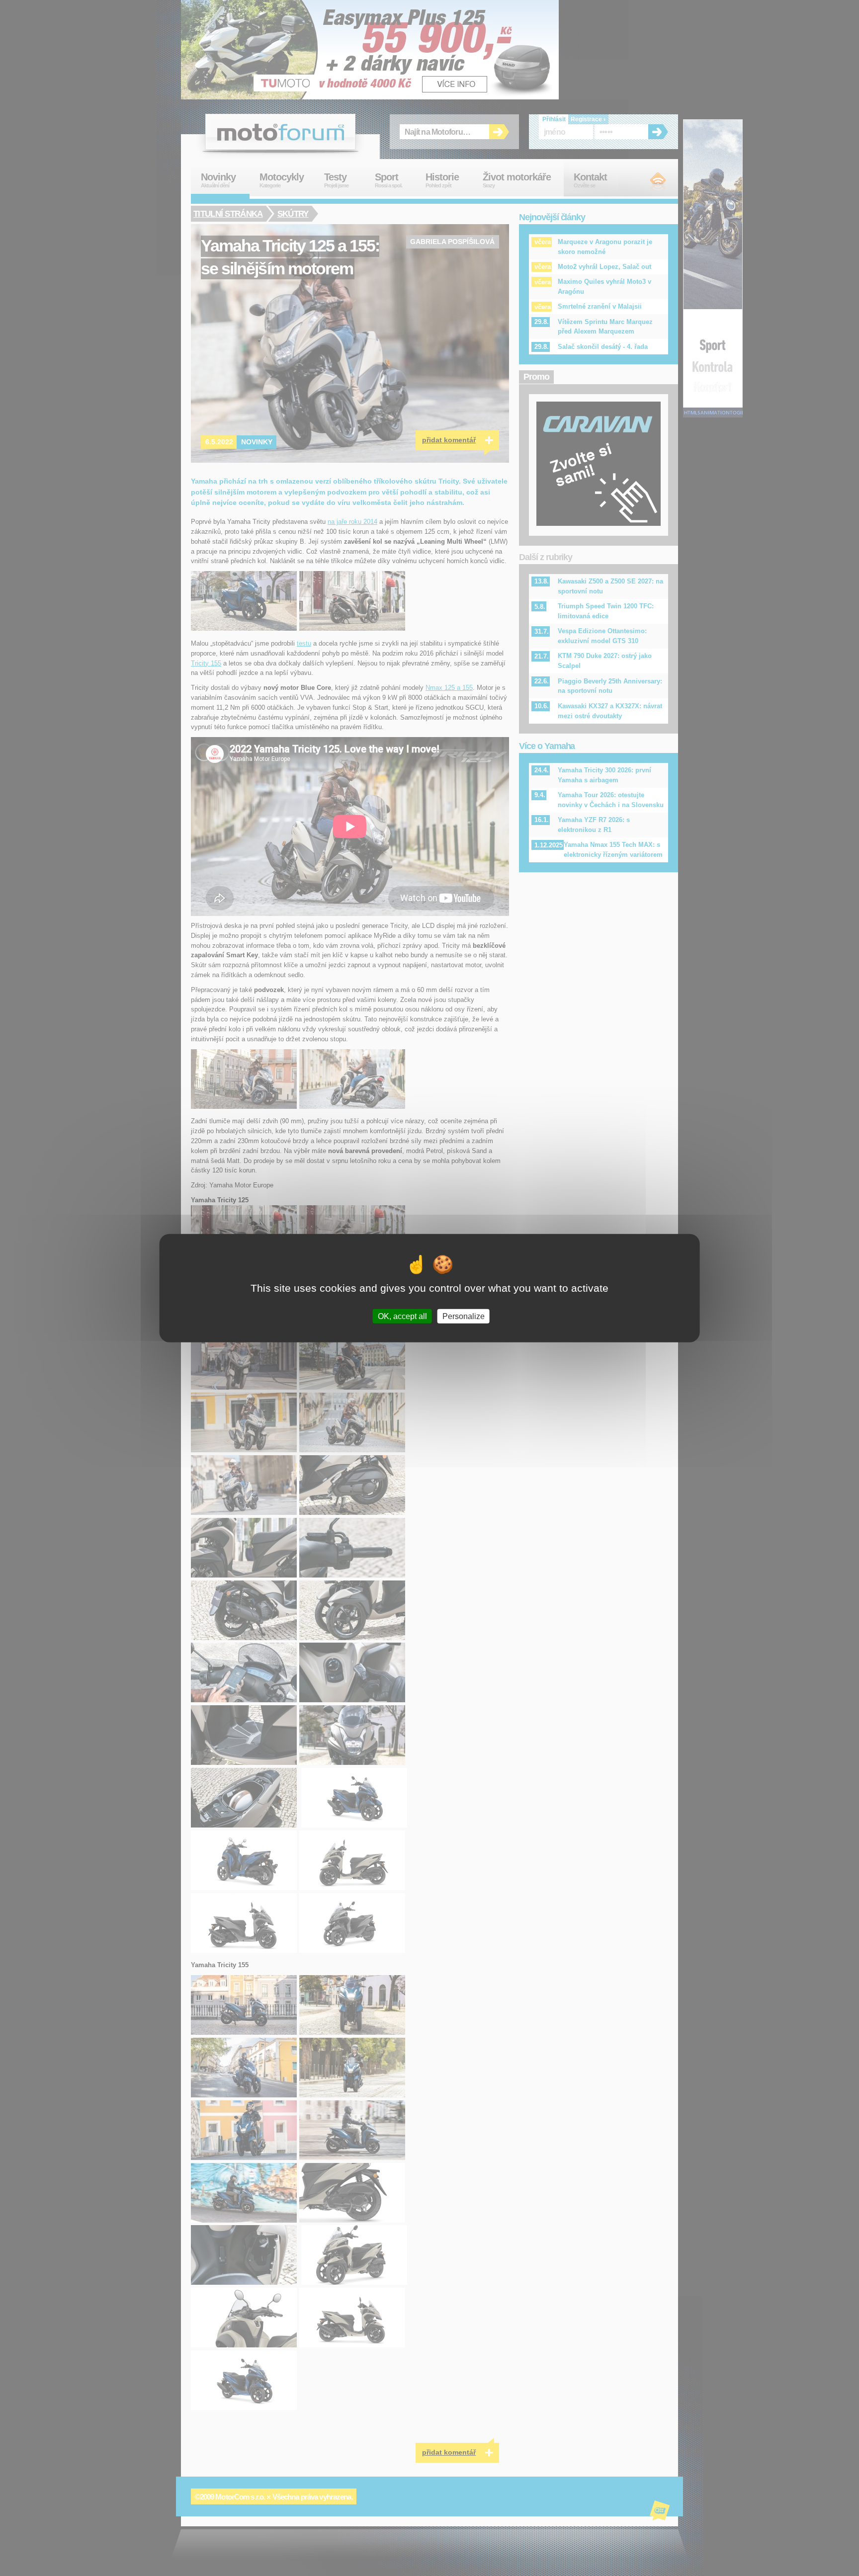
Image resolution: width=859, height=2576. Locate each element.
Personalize (464, 1316)
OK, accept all (402, 1316)
